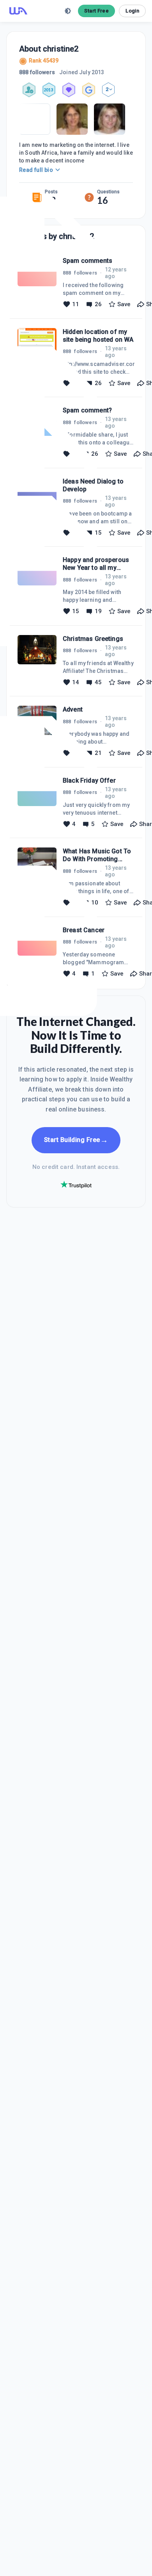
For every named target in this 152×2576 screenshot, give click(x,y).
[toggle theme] (68, 11)
